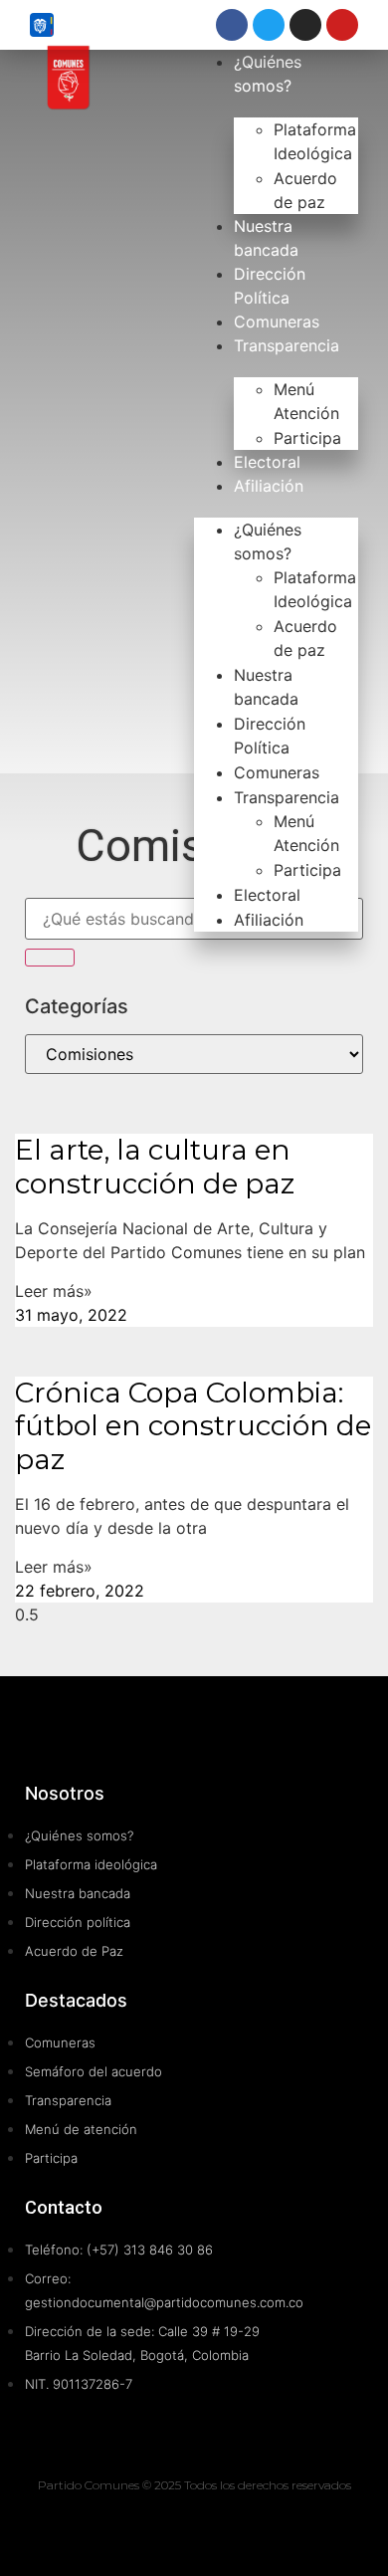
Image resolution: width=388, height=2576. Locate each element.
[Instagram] (305, 25)
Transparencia (287, 345)
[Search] (50, 958)
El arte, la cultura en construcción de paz (155, 1167)
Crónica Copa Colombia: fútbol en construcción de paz (193, 1426)
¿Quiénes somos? (268, 541)
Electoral (267, 462)
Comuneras (277, 322)
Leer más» (54, 1291)
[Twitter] (269, 25)
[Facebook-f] (216, 2526)
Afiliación (269, 486)
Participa (307, 438)
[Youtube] (342, 25)
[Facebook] (232, 25)
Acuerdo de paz (305, 190)
